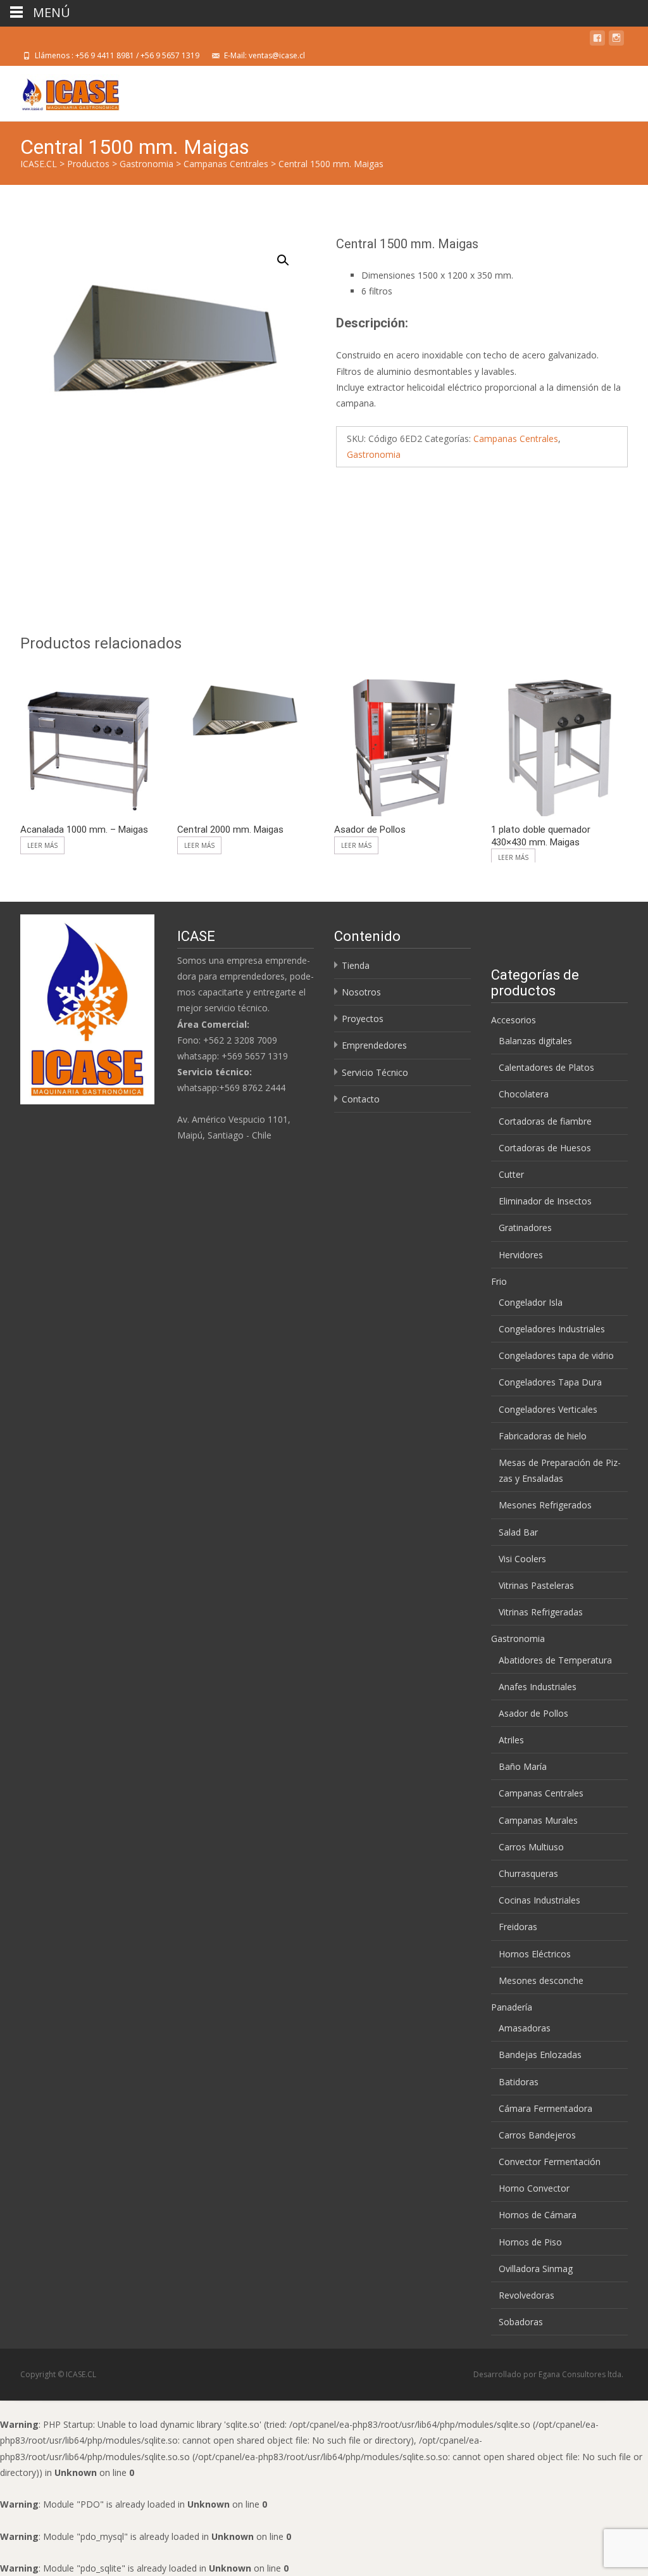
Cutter (511, 1174)
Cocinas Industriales (539, 1900)
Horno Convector (534, 2188)
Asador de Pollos (533, 1713)
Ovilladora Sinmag (536, 2269)
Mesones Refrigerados (545, 1505)
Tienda (356, 965)
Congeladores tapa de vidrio (556, 1355)
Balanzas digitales (535, 1041)
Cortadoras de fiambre (545, 1121)
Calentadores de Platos (546, 1067)
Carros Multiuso (531, 1847)
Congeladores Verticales (548, 1409)
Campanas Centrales (516, 439)
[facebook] (597, 40)
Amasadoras (525, 2028)
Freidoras (518, 1927)
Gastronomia (374, 454)
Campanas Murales (538, 1820)
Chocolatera (524, 1094)
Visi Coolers (522, 1559)
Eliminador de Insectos (545, 1201)
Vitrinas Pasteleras (536, 1585)
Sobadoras (521, 2322)
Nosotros (361, 992)
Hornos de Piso (530, 2242)
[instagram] (616, 40)
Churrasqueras (528, 1873)
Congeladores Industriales (552, 1329)
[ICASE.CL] (60, 91)
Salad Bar (518, 1532)
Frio (499, 1281)
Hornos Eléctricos (535, 1954)
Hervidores (521, 1255)
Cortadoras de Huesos (545, 1148)
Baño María (523, 1766)
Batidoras (519, 2082)
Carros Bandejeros (537, 2135)
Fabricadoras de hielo (543, 1436)
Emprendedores (374, 1045)
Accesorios (514, 1020)
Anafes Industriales (538, 1687)
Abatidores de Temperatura (555, 1660)
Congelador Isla (531, 1302)
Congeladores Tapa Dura (550, 1382)
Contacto (361, 1099)
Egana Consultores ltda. (581, 2374)
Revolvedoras (526, 2295)
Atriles (511, 1740)
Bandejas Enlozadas (540, 2055)
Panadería (512, 2007)
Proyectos (363, 1019)
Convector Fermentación (550, 2162)
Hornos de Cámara (538, 2215)
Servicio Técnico (375, 1072)
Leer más (42, 845)
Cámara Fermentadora (545, 2108)
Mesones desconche (541, 1980)
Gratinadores (525, 1228)
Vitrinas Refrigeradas (541, 1612)
